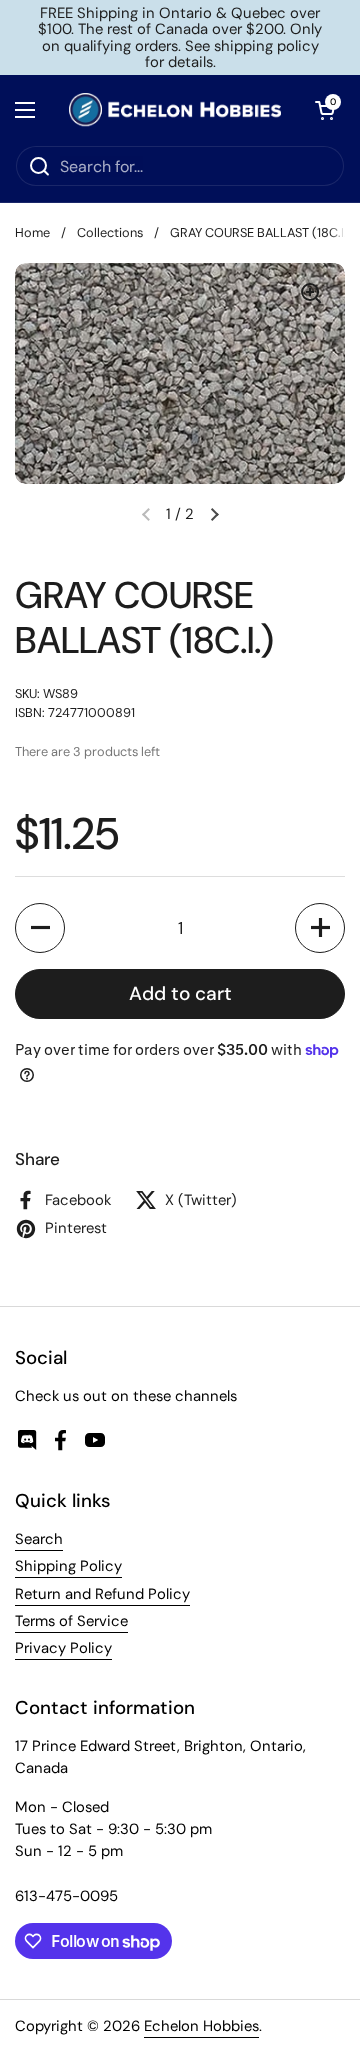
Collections (110, 232)
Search (39, 1539)
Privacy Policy (63, 1648)
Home (32, 232)
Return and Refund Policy (102, 1594)
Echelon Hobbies (201, 2026)
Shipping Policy (68, 1566)
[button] (40, 928)
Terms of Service (71, 1621)
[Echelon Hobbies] (175, 110)
